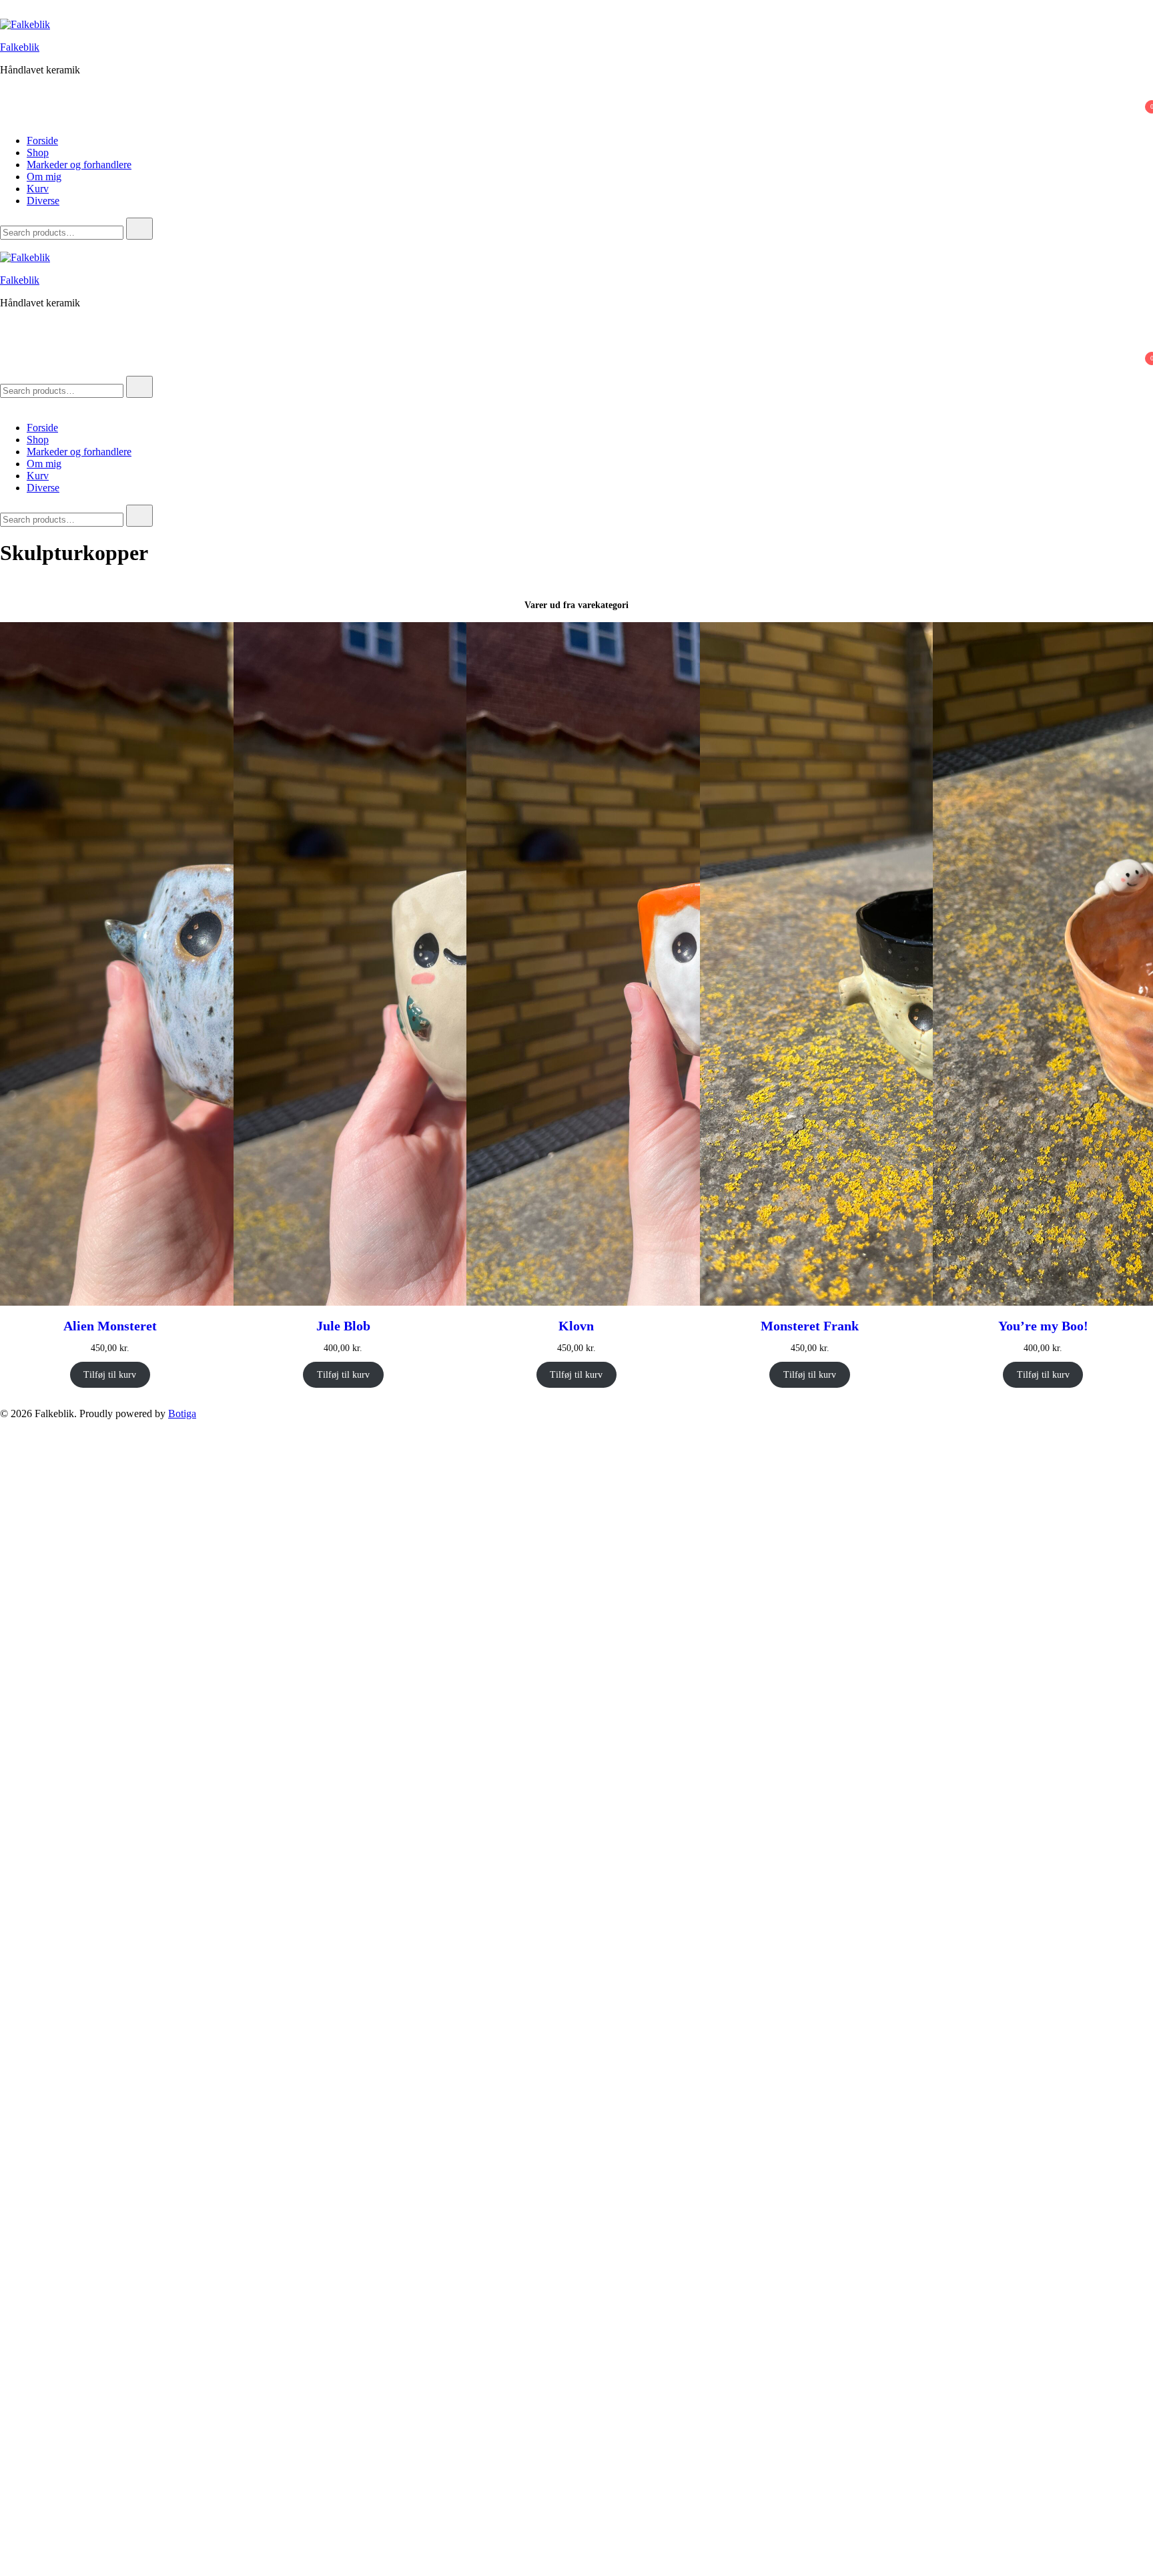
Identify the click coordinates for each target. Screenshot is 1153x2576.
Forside (42, 141)
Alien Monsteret (110, 1326)
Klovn (576, 1326)
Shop (38, 153)
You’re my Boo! (1043, 1326)
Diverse (43, 201)
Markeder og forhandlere (79, 165)
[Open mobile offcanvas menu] (5, 245)
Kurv (38, 189)
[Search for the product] (139, 229)
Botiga (182, 1413)
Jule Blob (343, 1326)
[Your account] (8, 99)
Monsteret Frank (810, 1326)
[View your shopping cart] (8, 118)
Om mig (44, 177)
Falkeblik (20, 47)
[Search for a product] (13, 12)
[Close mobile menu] (5, 405)
